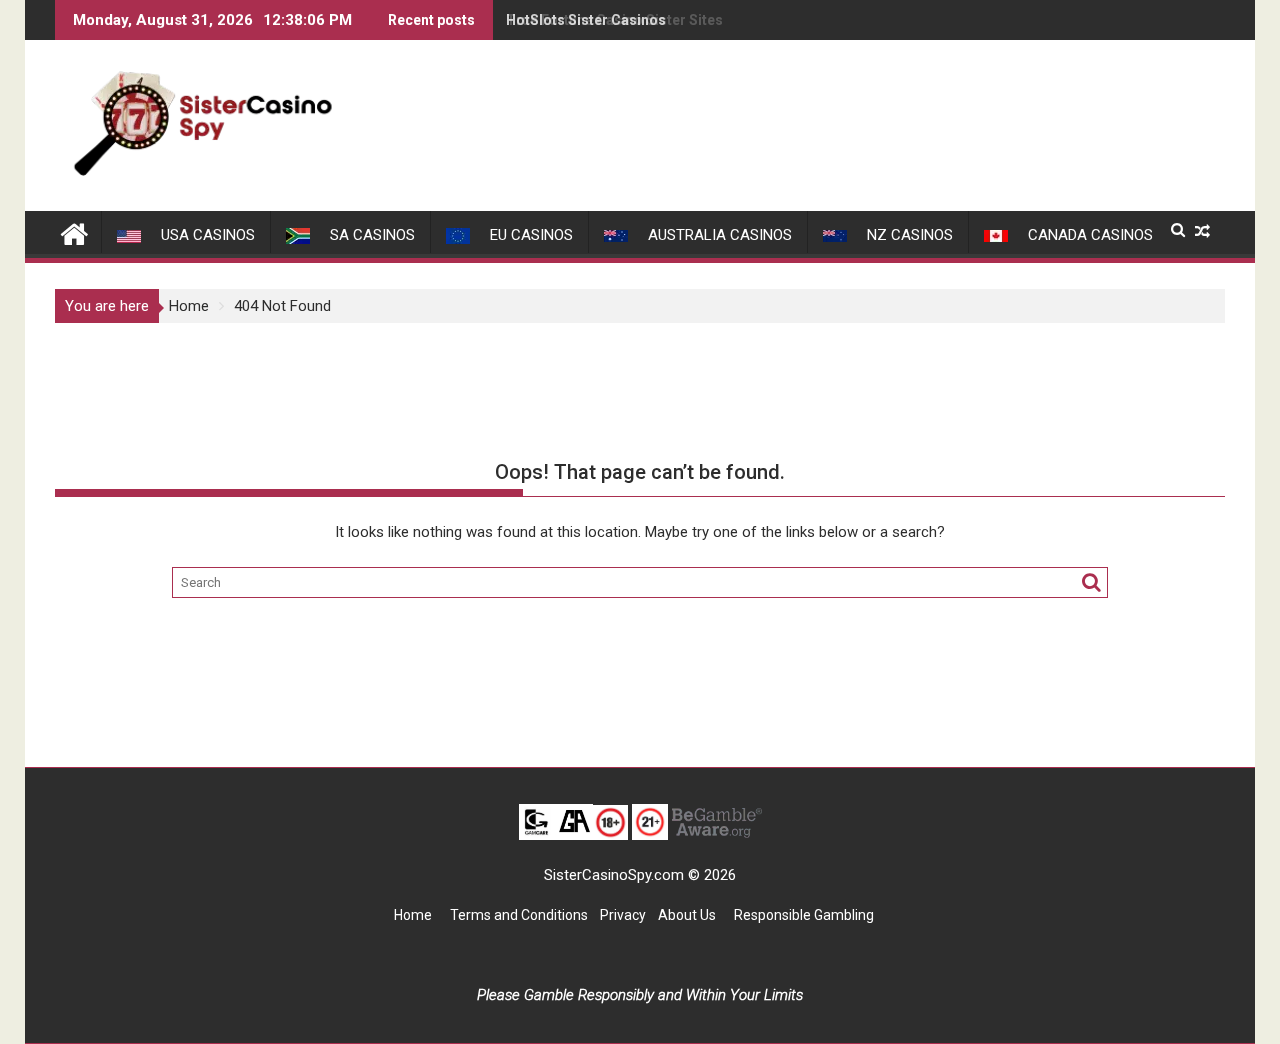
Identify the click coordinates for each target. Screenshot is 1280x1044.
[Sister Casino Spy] (74, 232)
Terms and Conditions (519, 915)
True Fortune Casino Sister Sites (614, 20)
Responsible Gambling (804, 915)
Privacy (623, 915)
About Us (688, 915)
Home (413, 915)
